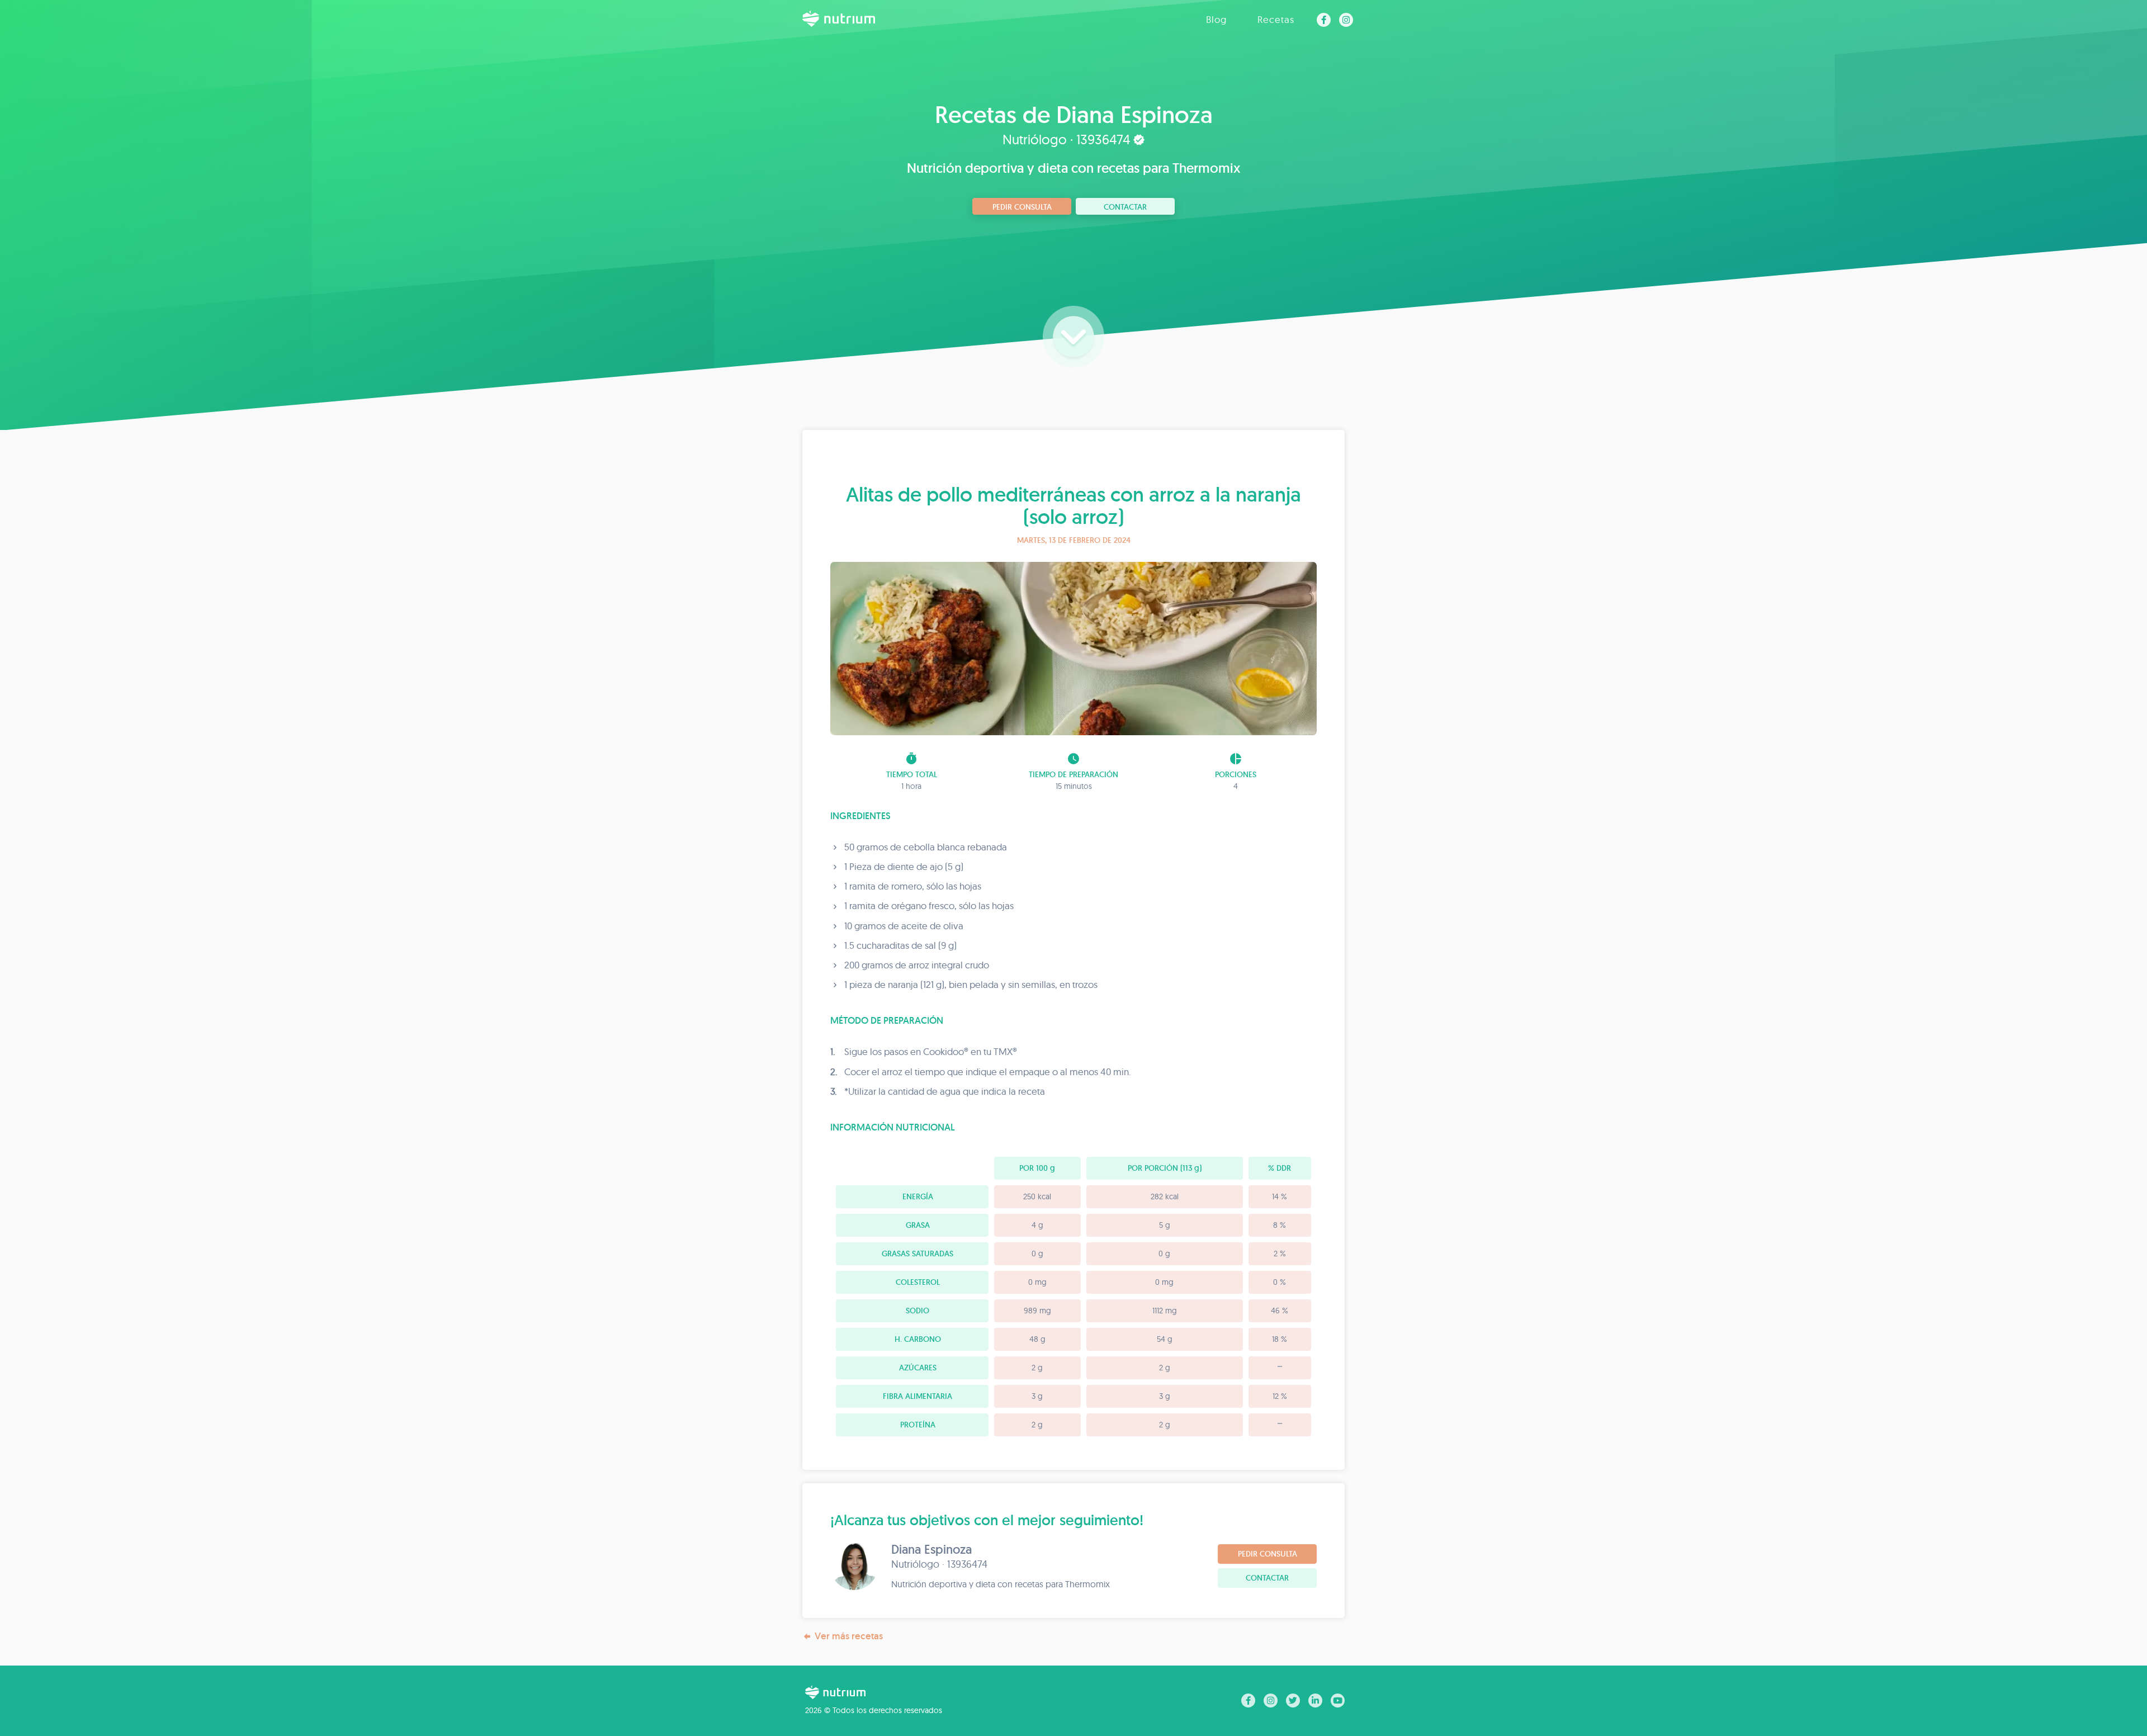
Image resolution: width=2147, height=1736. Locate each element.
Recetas (1276, 19)
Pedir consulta (1022, 207)
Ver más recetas (849, 1636)
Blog (1216, 19)
